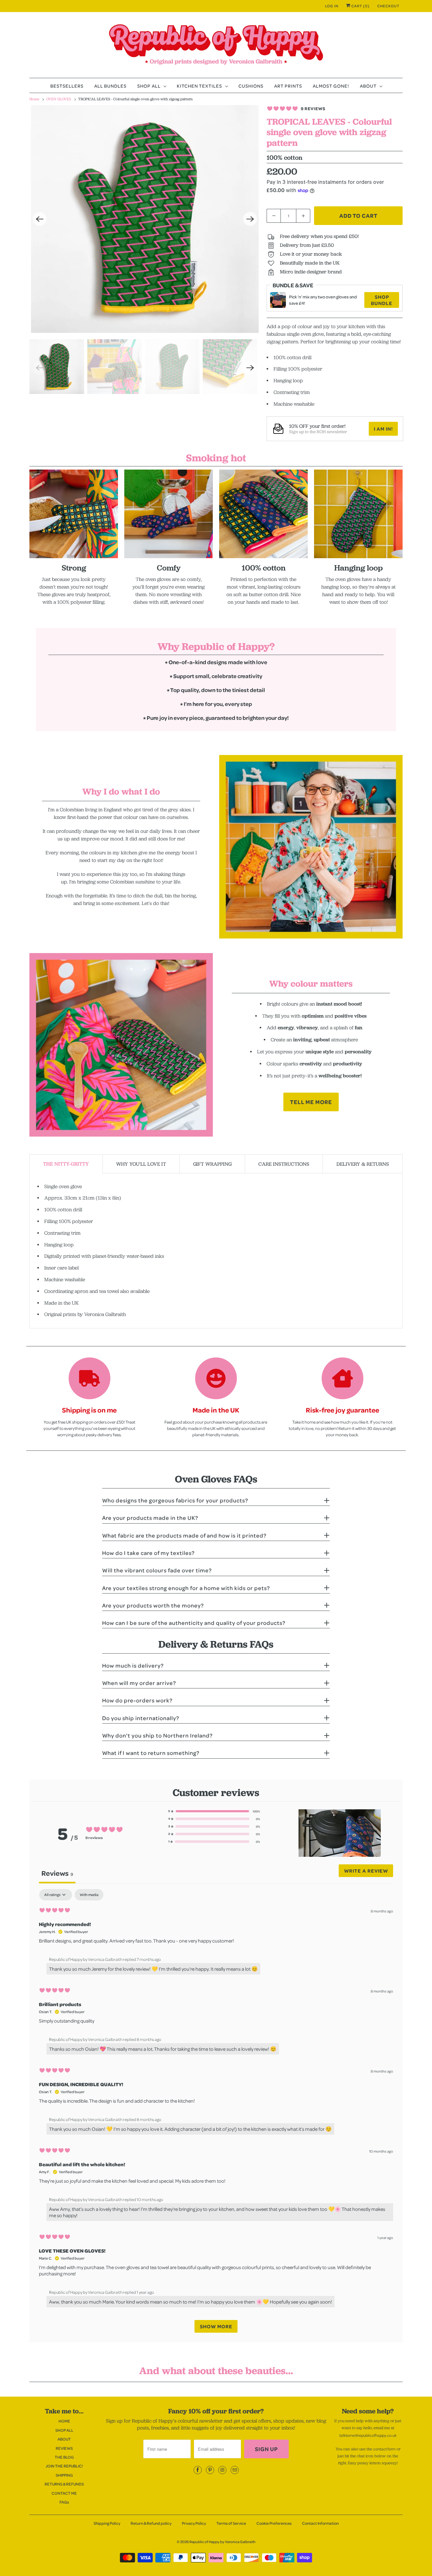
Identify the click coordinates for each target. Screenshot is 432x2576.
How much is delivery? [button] (133, 1665)
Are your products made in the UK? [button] (150, 1518)
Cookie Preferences (274, 2523)
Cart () (360, 6)
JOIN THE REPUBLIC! (64, 2466)
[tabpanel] (216, 2114)
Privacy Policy (194, 2523)
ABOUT (369, 86)
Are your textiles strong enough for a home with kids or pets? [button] (186, 1588)
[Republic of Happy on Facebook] (198, 2470)
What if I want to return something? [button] (151, 1753)
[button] (214, 1811)
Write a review (366, 1871)
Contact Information (320, 2523)
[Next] (250, 219)
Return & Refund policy (151, 2523)
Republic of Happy (204, 2542)
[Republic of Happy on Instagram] (222, 2470)
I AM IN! (383, 429)
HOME (64, 2421)
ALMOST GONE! (331, 86)
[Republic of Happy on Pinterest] (210, 2470)
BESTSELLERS (67, 86)
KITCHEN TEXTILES (201, 86)
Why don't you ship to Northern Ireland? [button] (157, 1735)
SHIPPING (64, 2475)
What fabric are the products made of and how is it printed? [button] (184, 1535)
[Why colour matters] (121, 1045)
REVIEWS (64, 2448)
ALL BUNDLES (110, 86)
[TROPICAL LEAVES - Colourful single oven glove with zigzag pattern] (145, 219)
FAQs (64, 2502)
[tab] (66, 1164)
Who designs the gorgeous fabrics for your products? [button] (175, 1500)
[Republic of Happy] (216, 47)
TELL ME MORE (311, 1102)
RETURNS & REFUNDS (64, 2484)
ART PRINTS (288, 86)
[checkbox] (89, 1895)
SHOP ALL (150, 86)
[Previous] (40, 219)
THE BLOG (64, 2457)
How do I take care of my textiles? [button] (148, 1553)
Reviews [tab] (57, 1873)
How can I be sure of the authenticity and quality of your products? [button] (194, 1623)
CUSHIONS (251, 86)
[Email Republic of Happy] (235, 2470)
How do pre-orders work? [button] (137, 1700)
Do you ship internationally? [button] (141, 1718)
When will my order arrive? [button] (139, 1683)
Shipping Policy (107, 2523)
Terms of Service (231, 2523)
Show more (216, 2326)
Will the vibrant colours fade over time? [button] (157, 1570)
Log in (332, 6)
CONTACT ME (64, 2493)
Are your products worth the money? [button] (153, 1605)
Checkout (388, 6)
